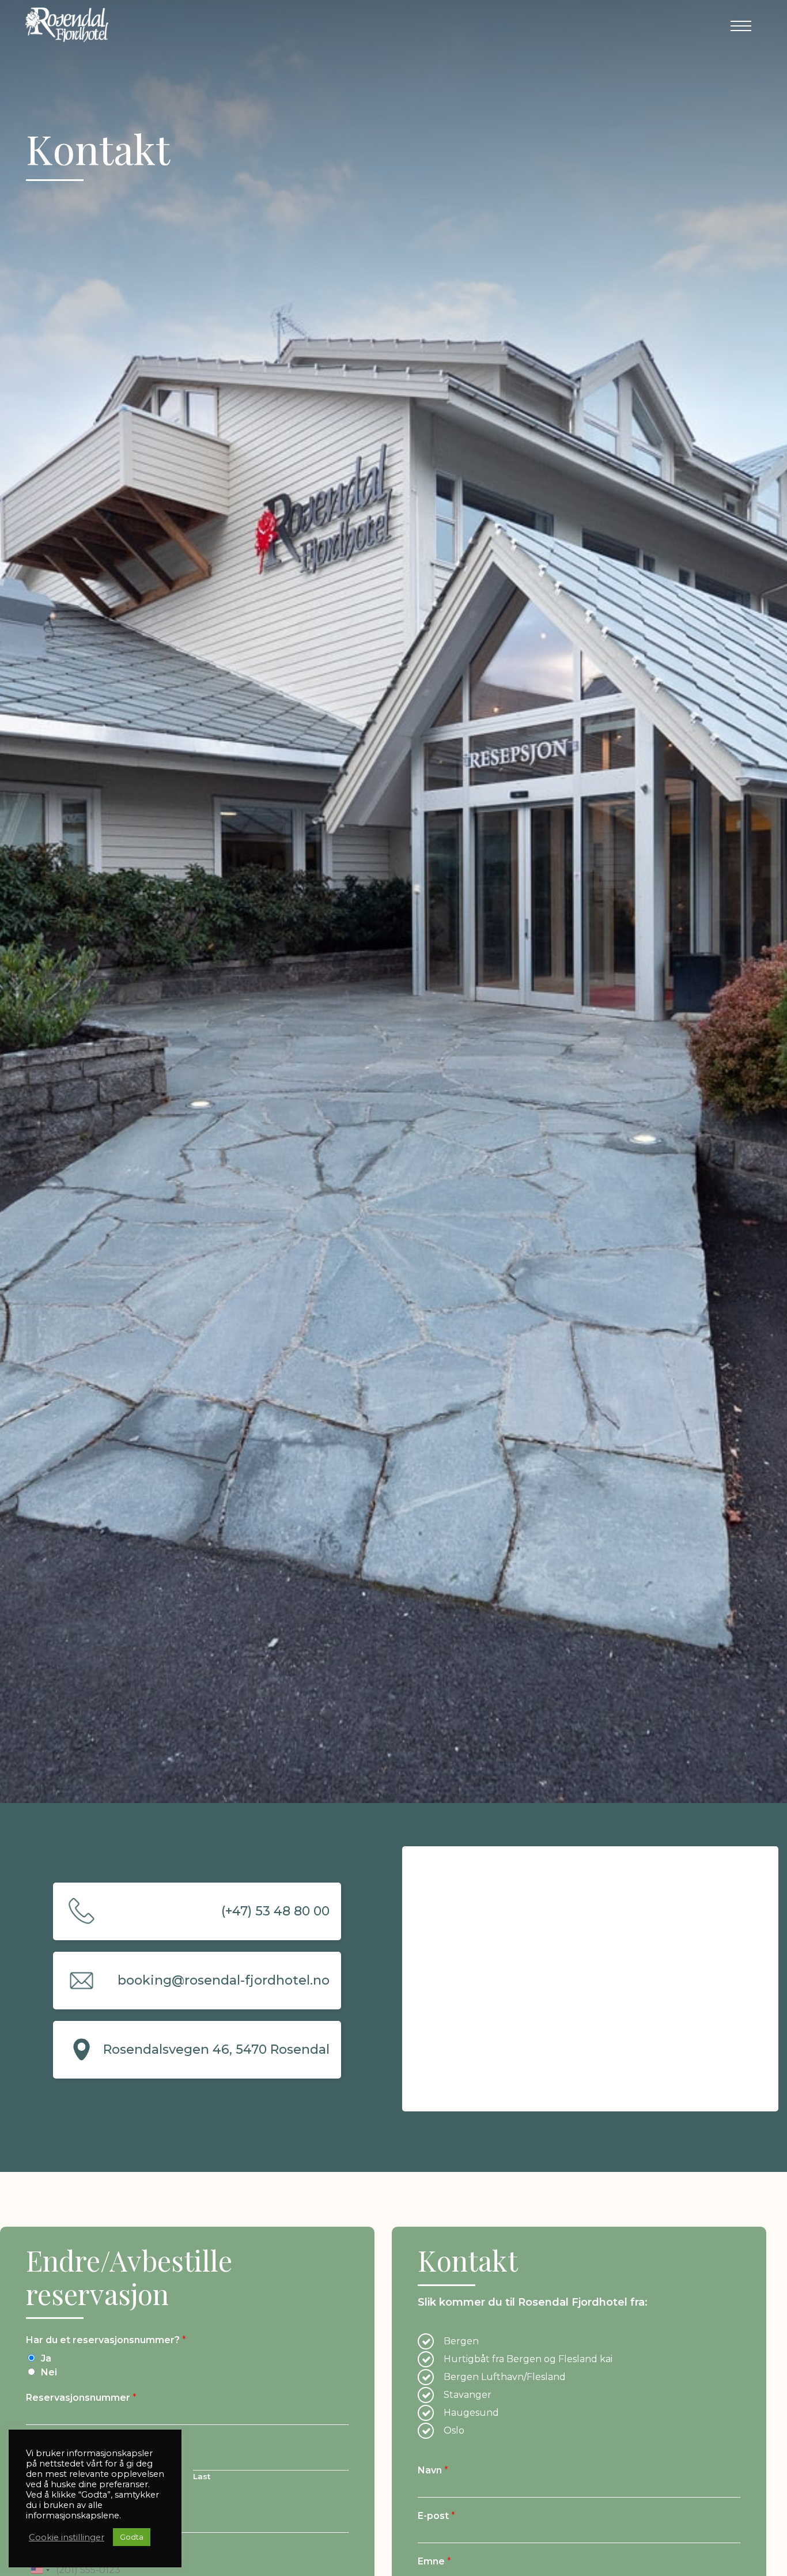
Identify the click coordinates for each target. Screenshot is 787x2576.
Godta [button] (132, 2537)
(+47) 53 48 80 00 (275, 1911)
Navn (41, 2443)
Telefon (48, 2551)
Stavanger (468, 2395)
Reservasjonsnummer (81, 2398)
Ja (46, 2358)
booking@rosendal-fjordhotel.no (224, 1980)
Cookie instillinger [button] (67, 2537)
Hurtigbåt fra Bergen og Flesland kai (528, 2359)
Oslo (454, 2430)
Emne (434, 2561)
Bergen (461, 2341)
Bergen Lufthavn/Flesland (505, 2377)
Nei (49, 2372)
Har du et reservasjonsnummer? (106, 2340)
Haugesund (471, 2413)
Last (202, 2476)
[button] (741, 26)
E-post (45, 2505)
